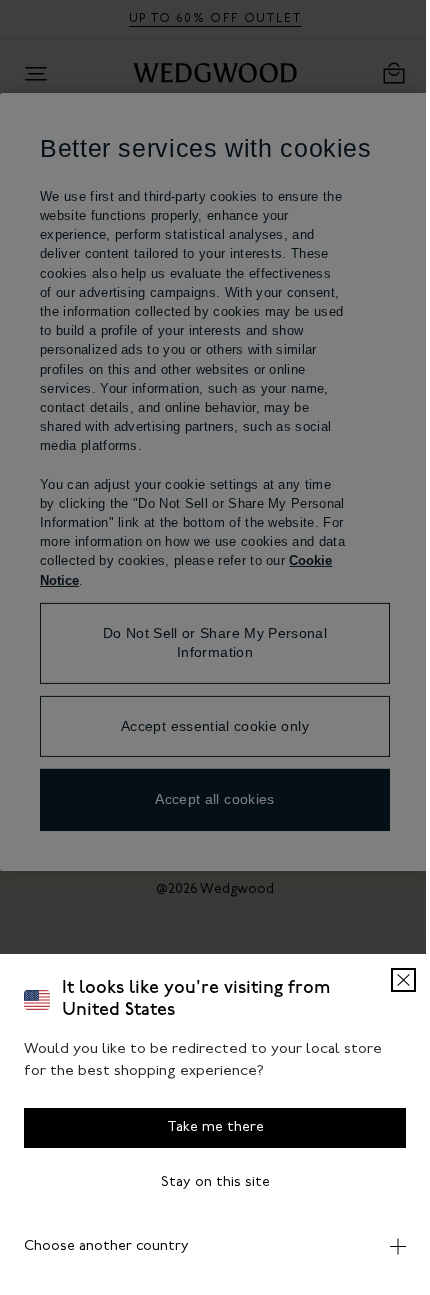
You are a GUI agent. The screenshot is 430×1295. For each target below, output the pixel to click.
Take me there (207, 1127)
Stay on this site (207, 1182)
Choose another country (106, 1246)
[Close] (388, 980)
